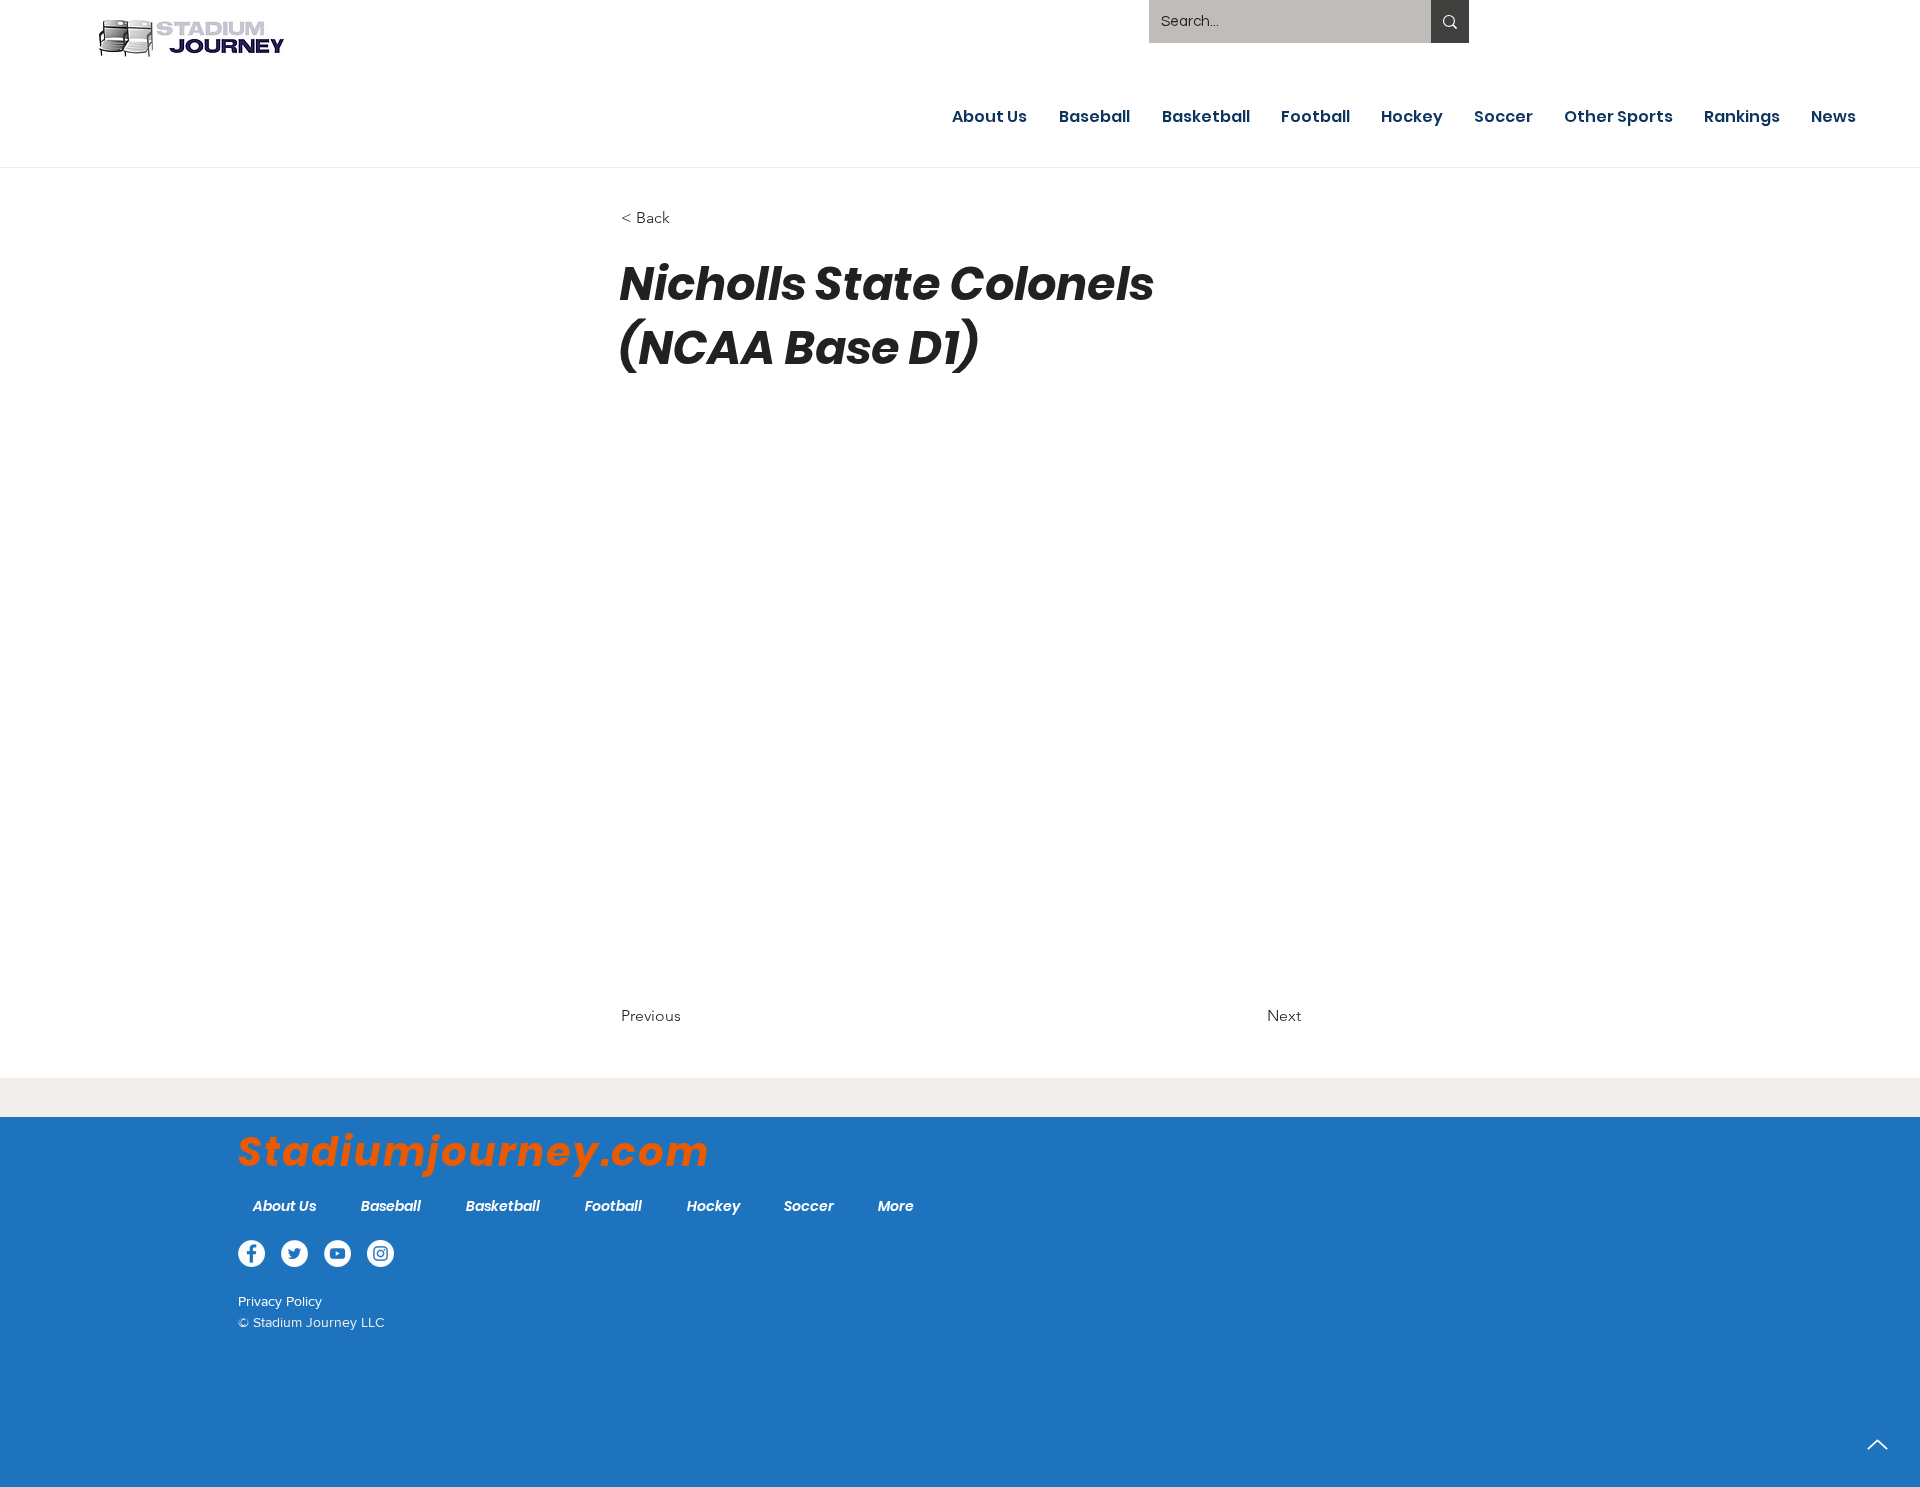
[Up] (1877, 1444)
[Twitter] (1878, 650)
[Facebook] (1878, 603)
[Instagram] (1878, 744)
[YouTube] (1878, 697)
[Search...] (1450, 21)
